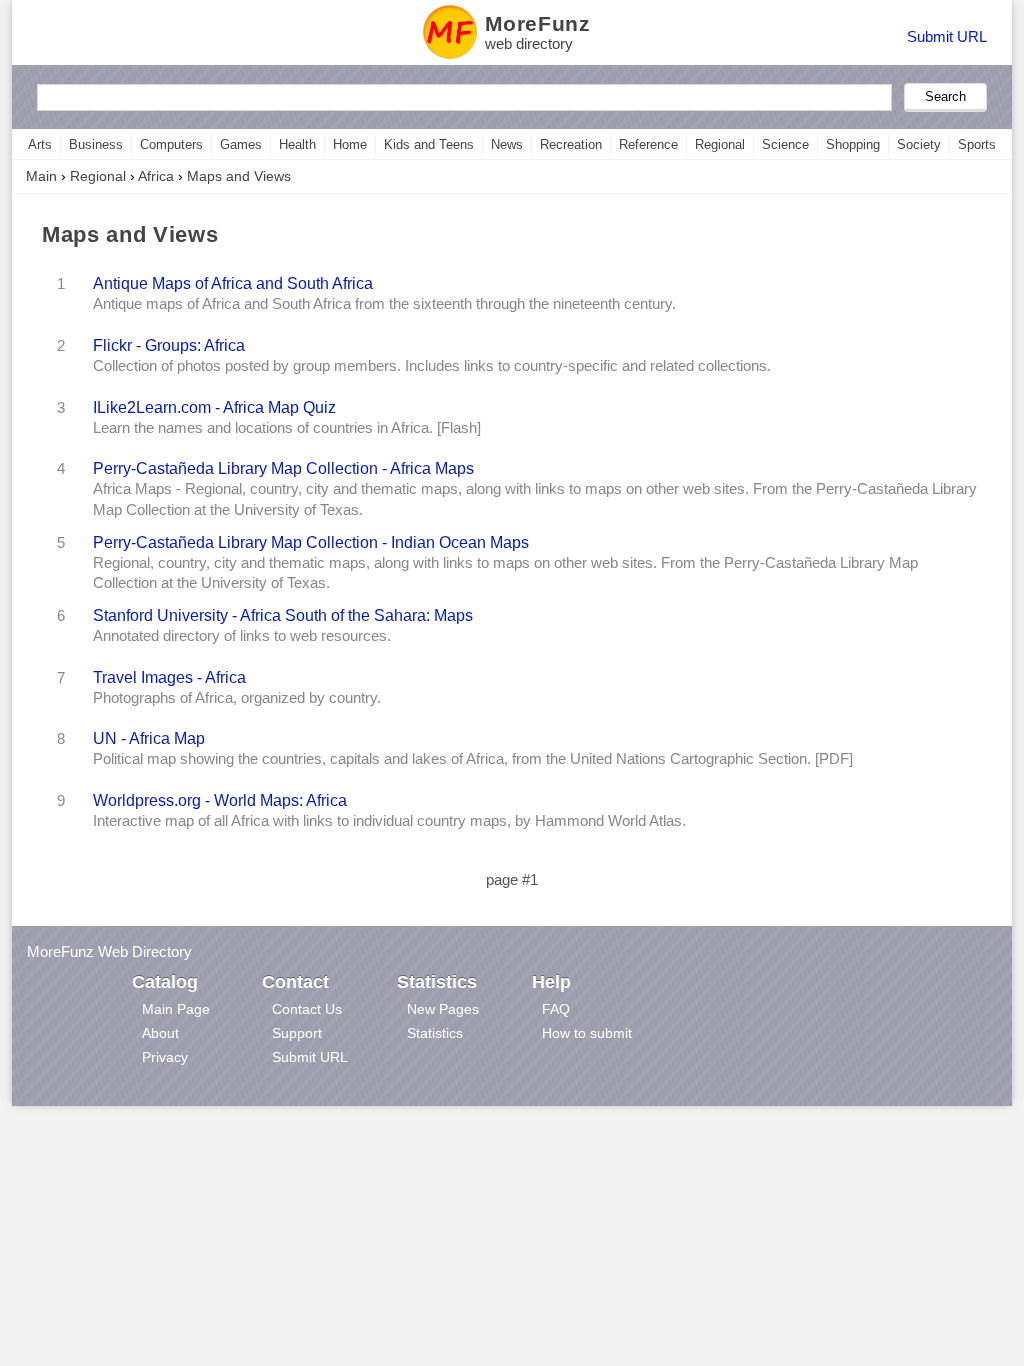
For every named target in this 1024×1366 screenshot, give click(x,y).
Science (785, 144)
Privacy (165, 1057)
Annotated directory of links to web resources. (242, 636)
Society (919, 144)
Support (297, 1033)
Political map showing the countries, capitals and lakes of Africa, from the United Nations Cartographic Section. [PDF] (473, 759)
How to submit (587, 1033)
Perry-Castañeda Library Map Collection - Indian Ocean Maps (311, 542)
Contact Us (307, 1009)
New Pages (443, 1009)
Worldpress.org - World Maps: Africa (220, 800)
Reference (648, 144)
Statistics (435, 1033)
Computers (171, 144)
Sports (977, 144)
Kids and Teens (429, 144)
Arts (40, 144)
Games (241, 144)
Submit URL (947, 36)
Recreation (571, 144)
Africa (156, 176)
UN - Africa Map (149, 738)
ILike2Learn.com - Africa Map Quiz (214, 407)
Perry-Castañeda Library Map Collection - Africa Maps (283, 468)
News (507, 144)
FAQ (556, 1009)
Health (297, 144)
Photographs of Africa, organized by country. (237, 698)
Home (350, 144)
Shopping (853, 144)
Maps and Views (239, 176)
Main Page (176, 1009)
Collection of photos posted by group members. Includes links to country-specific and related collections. (432, 366)
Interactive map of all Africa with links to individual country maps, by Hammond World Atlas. (389, 821)
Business (96, 144)
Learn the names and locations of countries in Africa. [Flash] (287, 428)
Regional (720, 144)
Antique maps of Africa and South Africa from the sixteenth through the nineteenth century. (384, 304)
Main (41, 176)
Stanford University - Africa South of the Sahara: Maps (283, 615)
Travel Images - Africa (169, 677)
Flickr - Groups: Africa (169, 345)
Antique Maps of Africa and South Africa (233, 283)
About (160, 1033)
